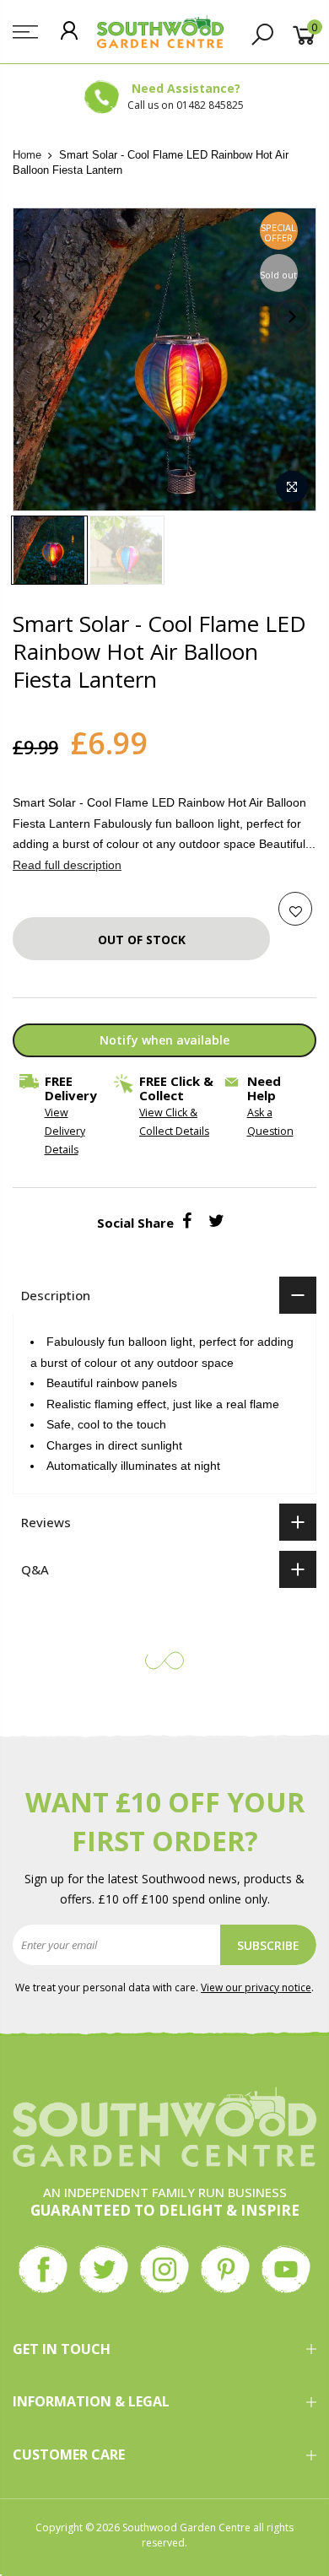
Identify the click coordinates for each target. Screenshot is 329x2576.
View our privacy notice (256, 1987)
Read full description (67, 864)
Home (27, 155)
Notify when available (164, 1039)
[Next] (292, 316)
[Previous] (37, 316)
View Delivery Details (65, 1131)
